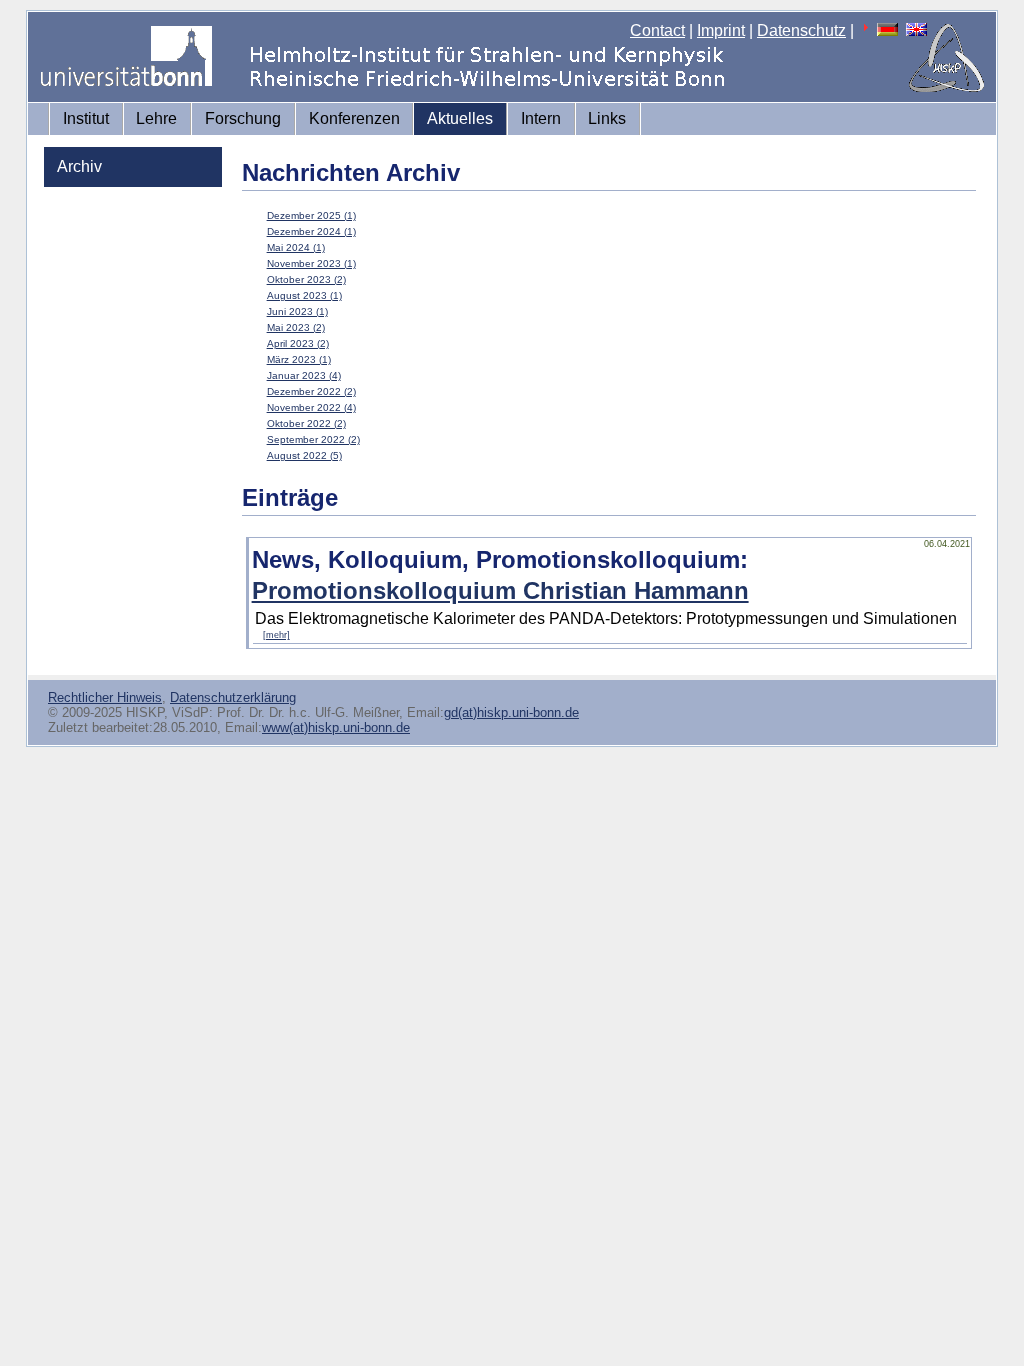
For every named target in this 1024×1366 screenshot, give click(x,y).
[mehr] (276, 635)
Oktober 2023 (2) (306, 279)
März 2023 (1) (299, 359)
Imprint (721, 30)
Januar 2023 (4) (304, 375)
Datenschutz (801, 30)
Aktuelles (460, 118)
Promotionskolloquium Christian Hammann (500, 590)
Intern (541, 118)
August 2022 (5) (304, 455)
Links (607, 118)
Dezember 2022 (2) (311, 391)
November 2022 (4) (311, 407)
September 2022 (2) (313, 439)
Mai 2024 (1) (296, 247)
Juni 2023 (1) (297, 311)
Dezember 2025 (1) (311, 215)
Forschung (243, 118)
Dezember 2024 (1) (311, 231)
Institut (86, 118)
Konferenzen (354, 118)
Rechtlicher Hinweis (105, 697)
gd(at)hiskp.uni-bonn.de (511, 712)
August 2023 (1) (304, 295)
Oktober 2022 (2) (306, 423)
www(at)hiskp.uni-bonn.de (336, 727)
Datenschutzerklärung (233, 697)
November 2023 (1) (311, 263)
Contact (657, 30)
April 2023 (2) (298, 343)
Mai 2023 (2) (296, 327)
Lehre (156, 118)
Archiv (79, 166)
